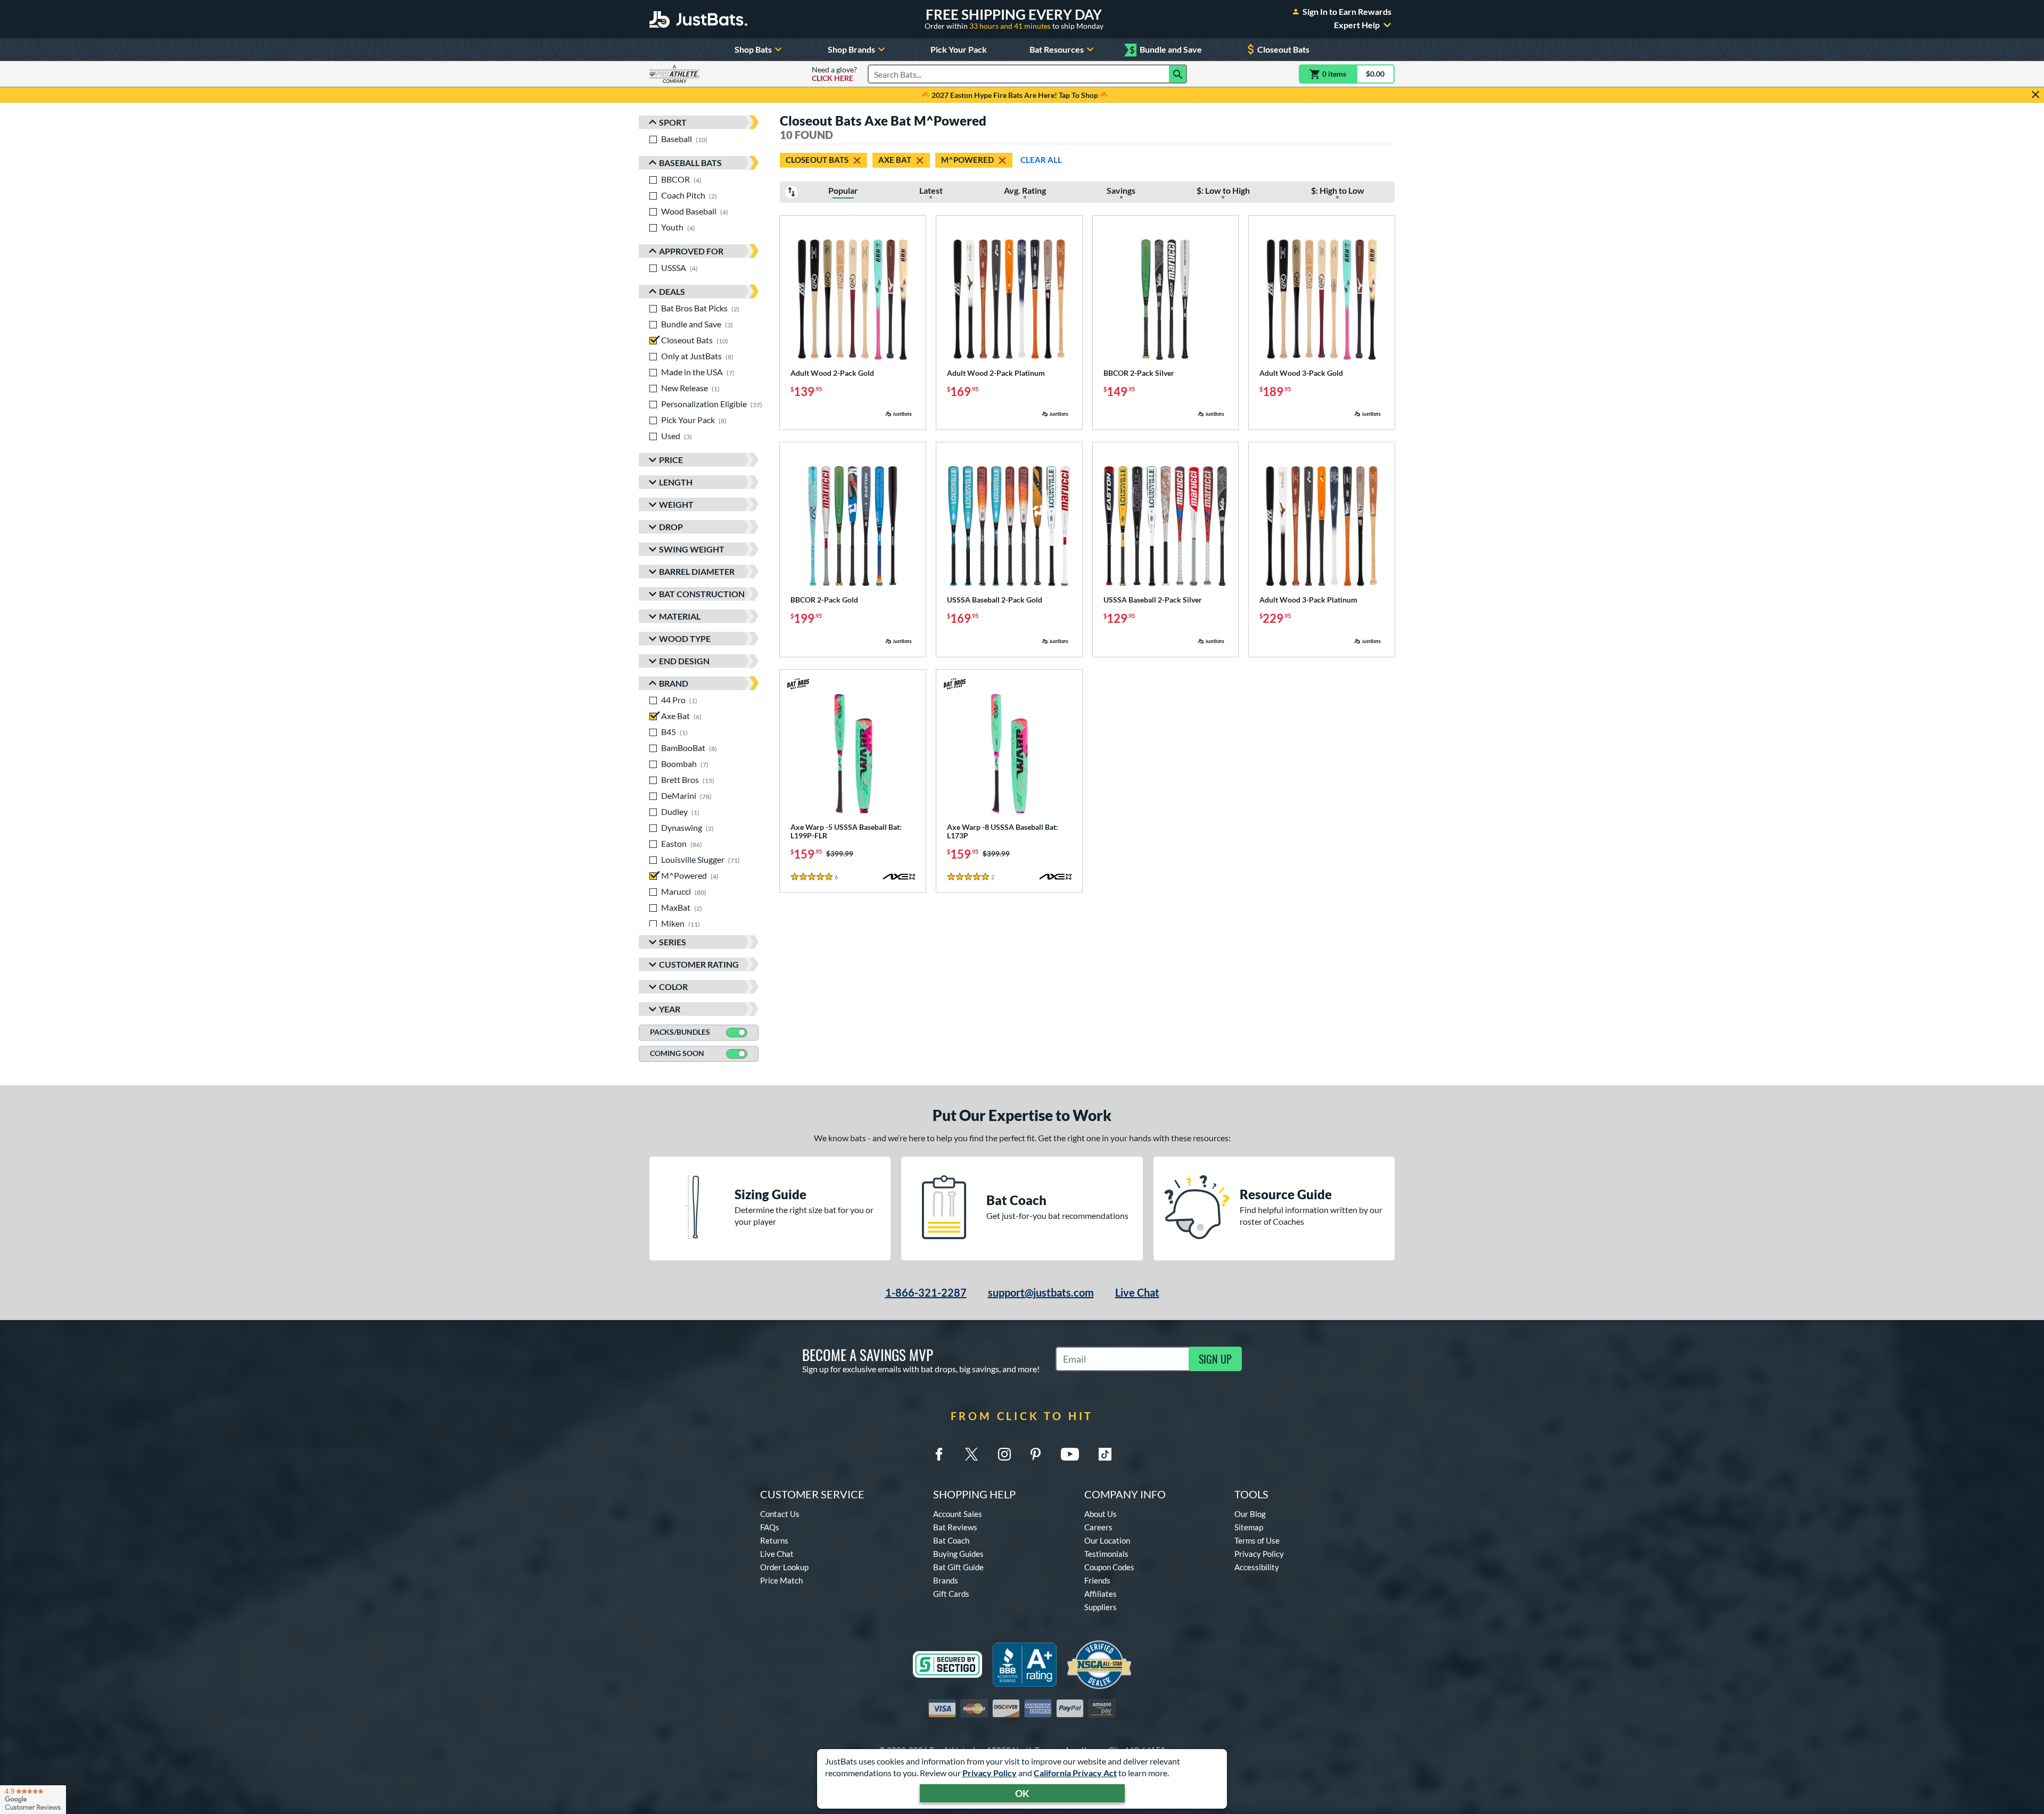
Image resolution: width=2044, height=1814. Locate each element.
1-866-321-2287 (926, 1292)
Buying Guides (958, 1554)
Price (671, 460)
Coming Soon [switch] (677, 1053)
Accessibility (1257, 1567)
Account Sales (958, 1514)
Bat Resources (1057, 49)
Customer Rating (699, 964)
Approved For (691, 251)
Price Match (781, 1580)
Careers (1098, 1527)
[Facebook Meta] (939, 1454)
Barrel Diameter (697, 571)
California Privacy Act (1075, 1773)
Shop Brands (851, 49)
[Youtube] (1070, 1454)
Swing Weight (692, 549)
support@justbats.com (1041, 1292)
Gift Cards (951, 1594)
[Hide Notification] (2035, 95)
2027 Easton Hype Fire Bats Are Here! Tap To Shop (1015, 95)
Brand (674, 683)
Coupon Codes (1109, 1567)
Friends (1097, 1580)
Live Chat (1137, 1292)
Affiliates (1101, 1594)
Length (676, 482)
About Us (1101, 1514)
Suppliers (1101, 1607)
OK (1022, 1793)
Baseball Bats (690, 163)
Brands (946, 1580)
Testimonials (1106, 1554)
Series (673, 942)
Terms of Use (1257, 1540)
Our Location (1107, 1540)
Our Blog (1250, 1514)
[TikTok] (1105, 1454)
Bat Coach (951, 1540)
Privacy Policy (990, 1773)
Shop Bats (753, 49)
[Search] (1178, 74)
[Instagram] (1004, 1454)
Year (670, 1009)
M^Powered (967, 160)
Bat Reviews (955, 1527)
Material (680, 616)
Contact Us (780, 1514)
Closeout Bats (1283, 49)
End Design (684, 661)
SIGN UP (1215, 1359)
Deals (672, 291)
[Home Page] (698, 19)
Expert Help (1357, 25)
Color (673, 987)
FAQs (770, 1527)
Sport (673, 122)
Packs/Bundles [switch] (680, 1032)
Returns (774, 1540)
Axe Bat (895, 160)
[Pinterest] (1035, 1454)
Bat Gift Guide (958, 1567)
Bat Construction (702, 594)
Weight (676, 504)
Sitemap (1249, 1527)
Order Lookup (784, 1567)
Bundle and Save (1166, 50)
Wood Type (685, 638)
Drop (671, 527)
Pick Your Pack (959, 49)
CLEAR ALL (1041, 160)
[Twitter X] (971, 1454)
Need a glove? (834, 74)
